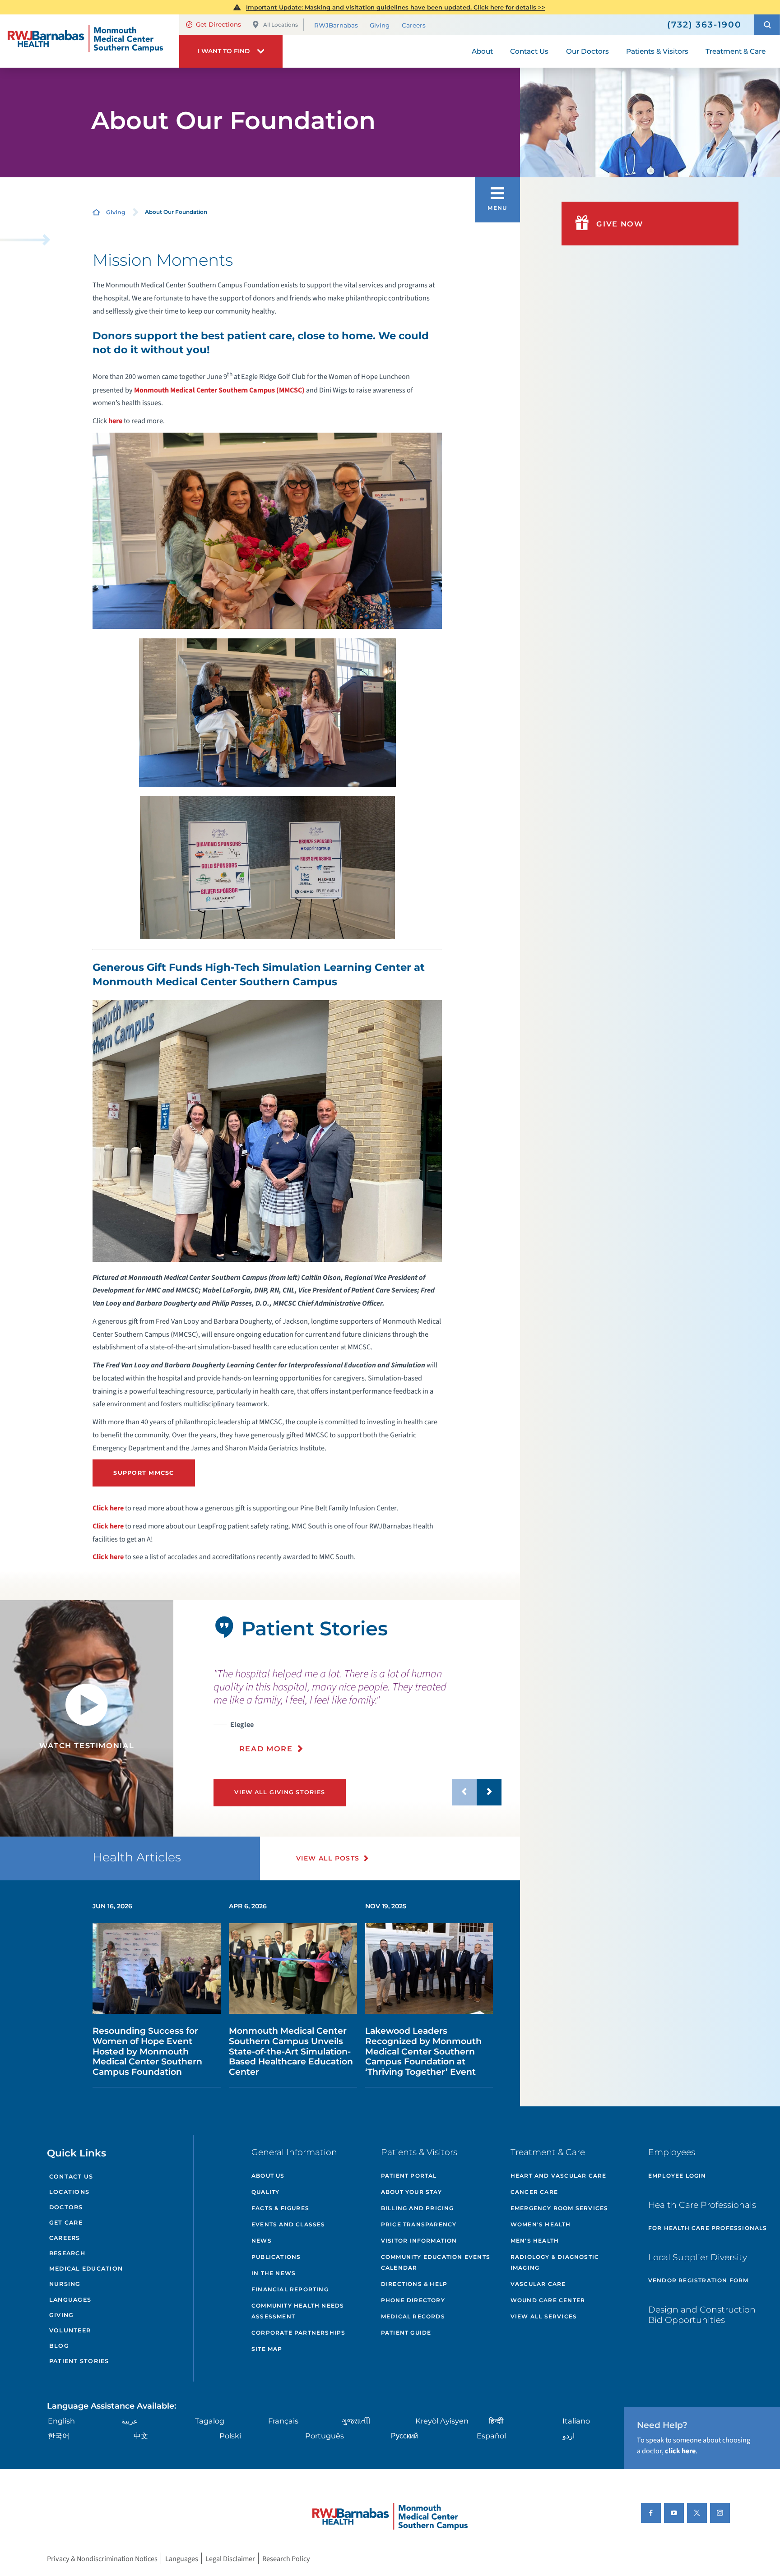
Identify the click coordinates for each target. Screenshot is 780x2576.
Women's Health (541, 2224)
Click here (108, 1508)
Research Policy (286, 2559)
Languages (70, 2300)
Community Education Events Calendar (436, 2262)
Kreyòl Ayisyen (442, 2421)
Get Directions (218, 24)
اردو (569, 2436)
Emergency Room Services (559, 2208)
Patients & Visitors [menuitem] (657, 51)
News (262, 2241)
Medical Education (86, 2269)
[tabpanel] (87, 1718)
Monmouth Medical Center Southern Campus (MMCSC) (219, 390)
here (115, 421)
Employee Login (677, 2176)
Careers (414, 25)
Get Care (66, 2223)
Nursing (65, 2284)
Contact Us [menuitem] (529, 51)
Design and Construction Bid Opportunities (702, 2315)
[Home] (90, 41)
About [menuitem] (482, 51)
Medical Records (413, 2316)
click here (680, 2451)
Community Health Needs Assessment (298, 2311)
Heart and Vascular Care (559, 2176)
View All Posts (328, 1858)
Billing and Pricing (418, 2208)
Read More (266, 1749)
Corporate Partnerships (298, 2333)
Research (67, 2253)
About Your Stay (411, 2192)
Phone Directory (413, 2300)
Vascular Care (538, 2284)
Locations (69, 2192)
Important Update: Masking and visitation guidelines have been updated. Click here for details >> (396, 7)
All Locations (281, 25)
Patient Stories (79, 2361)
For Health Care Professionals (708, 2228)
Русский (404, 2436)
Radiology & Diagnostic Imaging (555, 2262)
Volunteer (70, 2330)
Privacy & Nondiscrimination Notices (102, 2559)
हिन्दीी (496, 2421)
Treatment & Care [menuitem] (736, 51)
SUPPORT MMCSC (144, 1473)
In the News (274, 2273)
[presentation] (357, 1710)
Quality (265, 2192)
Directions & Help (414, 2284)
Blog (59, 2346)
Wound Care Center (548, 2300)
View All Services (544, 2316)
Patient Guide (406, 2333)
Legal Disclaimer (230, 2559)
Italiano (576, 2421)
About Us (268, 2176)
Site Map (267, 2349)
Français (283, 2421)
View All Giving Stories (280, 1792)
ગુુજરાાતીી (356, 2421)
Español (491, 2436)
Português (325, 2436)
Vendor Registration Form (699, 2280)
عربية (130, 2421)
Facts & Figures (280, 2208)
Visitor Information (419, 2241)
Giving (380, 25)
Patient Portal (409, 2176)
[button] (767, 25)
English (61, 2421)
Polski (230, 2436)
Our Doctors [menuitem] (587, 51)
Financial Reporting (290, 2289)
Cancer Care (534, 2192)
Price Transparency (419, 2224)
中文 (141, 2436)
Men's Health (535, 2241)
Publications (276, 2257)
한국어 (59, 2436)
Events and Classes (288, 2224)
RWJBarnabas (336, 25)
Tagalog (210, 2421)
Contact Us (71, 2177)
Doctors (66, 2207)
